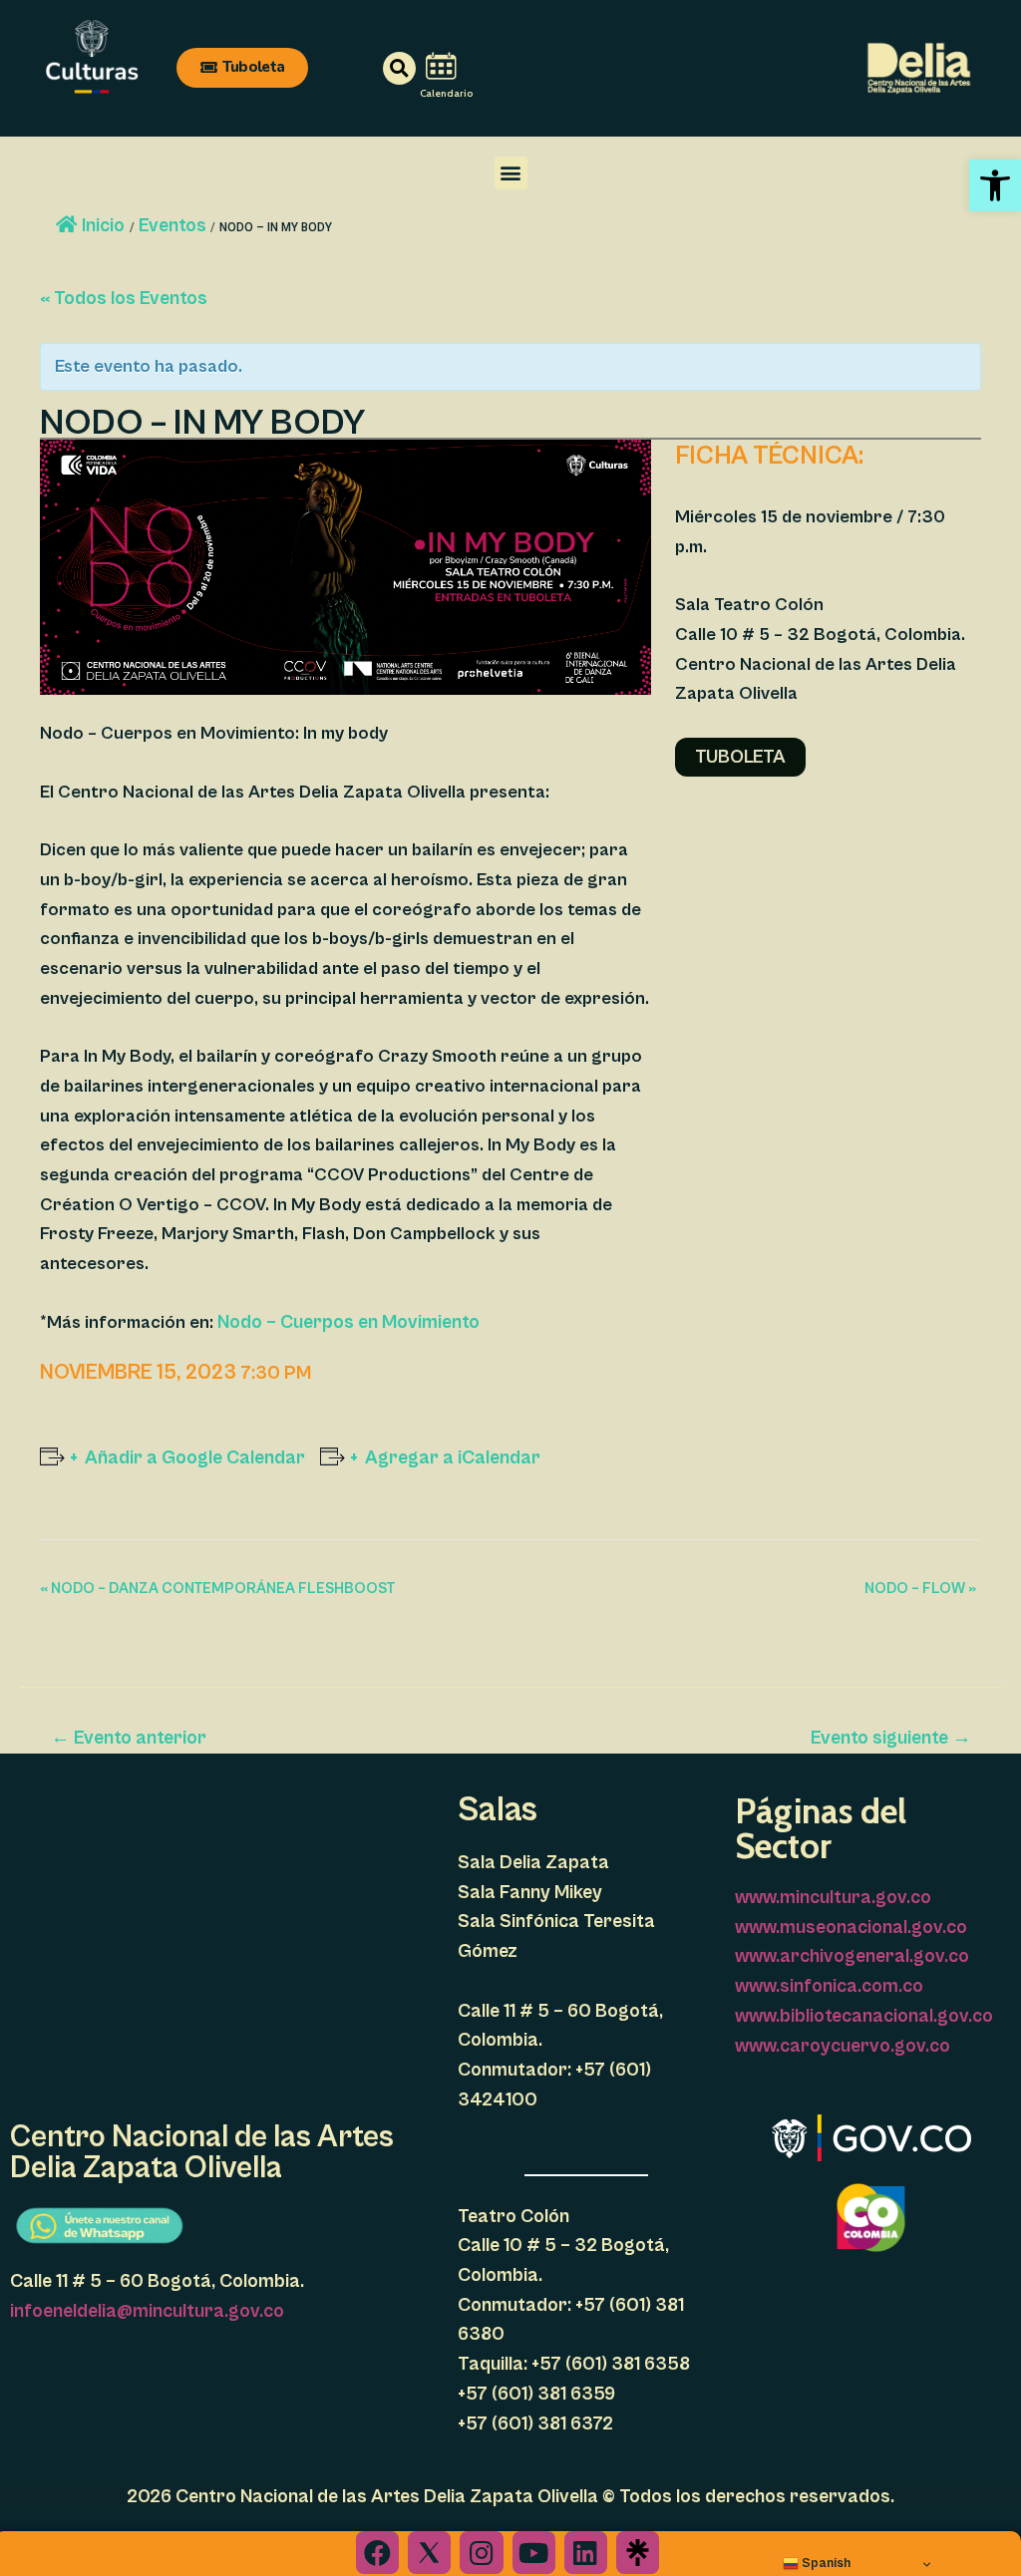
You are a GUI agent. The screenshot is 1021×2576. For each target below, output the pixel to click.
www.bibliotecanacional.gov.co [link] (864, 2016)
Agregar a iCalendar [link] (453, 1457)
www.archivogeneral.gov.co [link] (852, 1956)
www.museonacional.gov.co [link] (851, 1927)
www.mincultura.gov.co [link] (833, 1897)
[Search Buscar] (371, 68)
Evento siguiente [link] (891, 1738)
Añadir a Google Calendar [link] (195, 1457)
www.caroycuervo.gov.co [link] (843, 2046)
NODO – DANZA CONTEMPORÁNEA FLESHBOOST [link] (218, 1589)
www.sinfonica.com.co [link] (829, 1986)
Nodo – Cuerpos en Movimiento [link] (348, 1322)
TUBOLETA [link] (740, 757)
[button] (511, 173)
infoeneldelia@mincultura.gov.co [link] (147, 2311)
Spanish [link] (825, 2563)
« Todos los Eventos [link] (124, 298)
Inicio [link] (103, 225)
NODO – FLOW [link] (920, 1589)
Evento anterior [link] (129, 1738)
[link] (995, 185)
